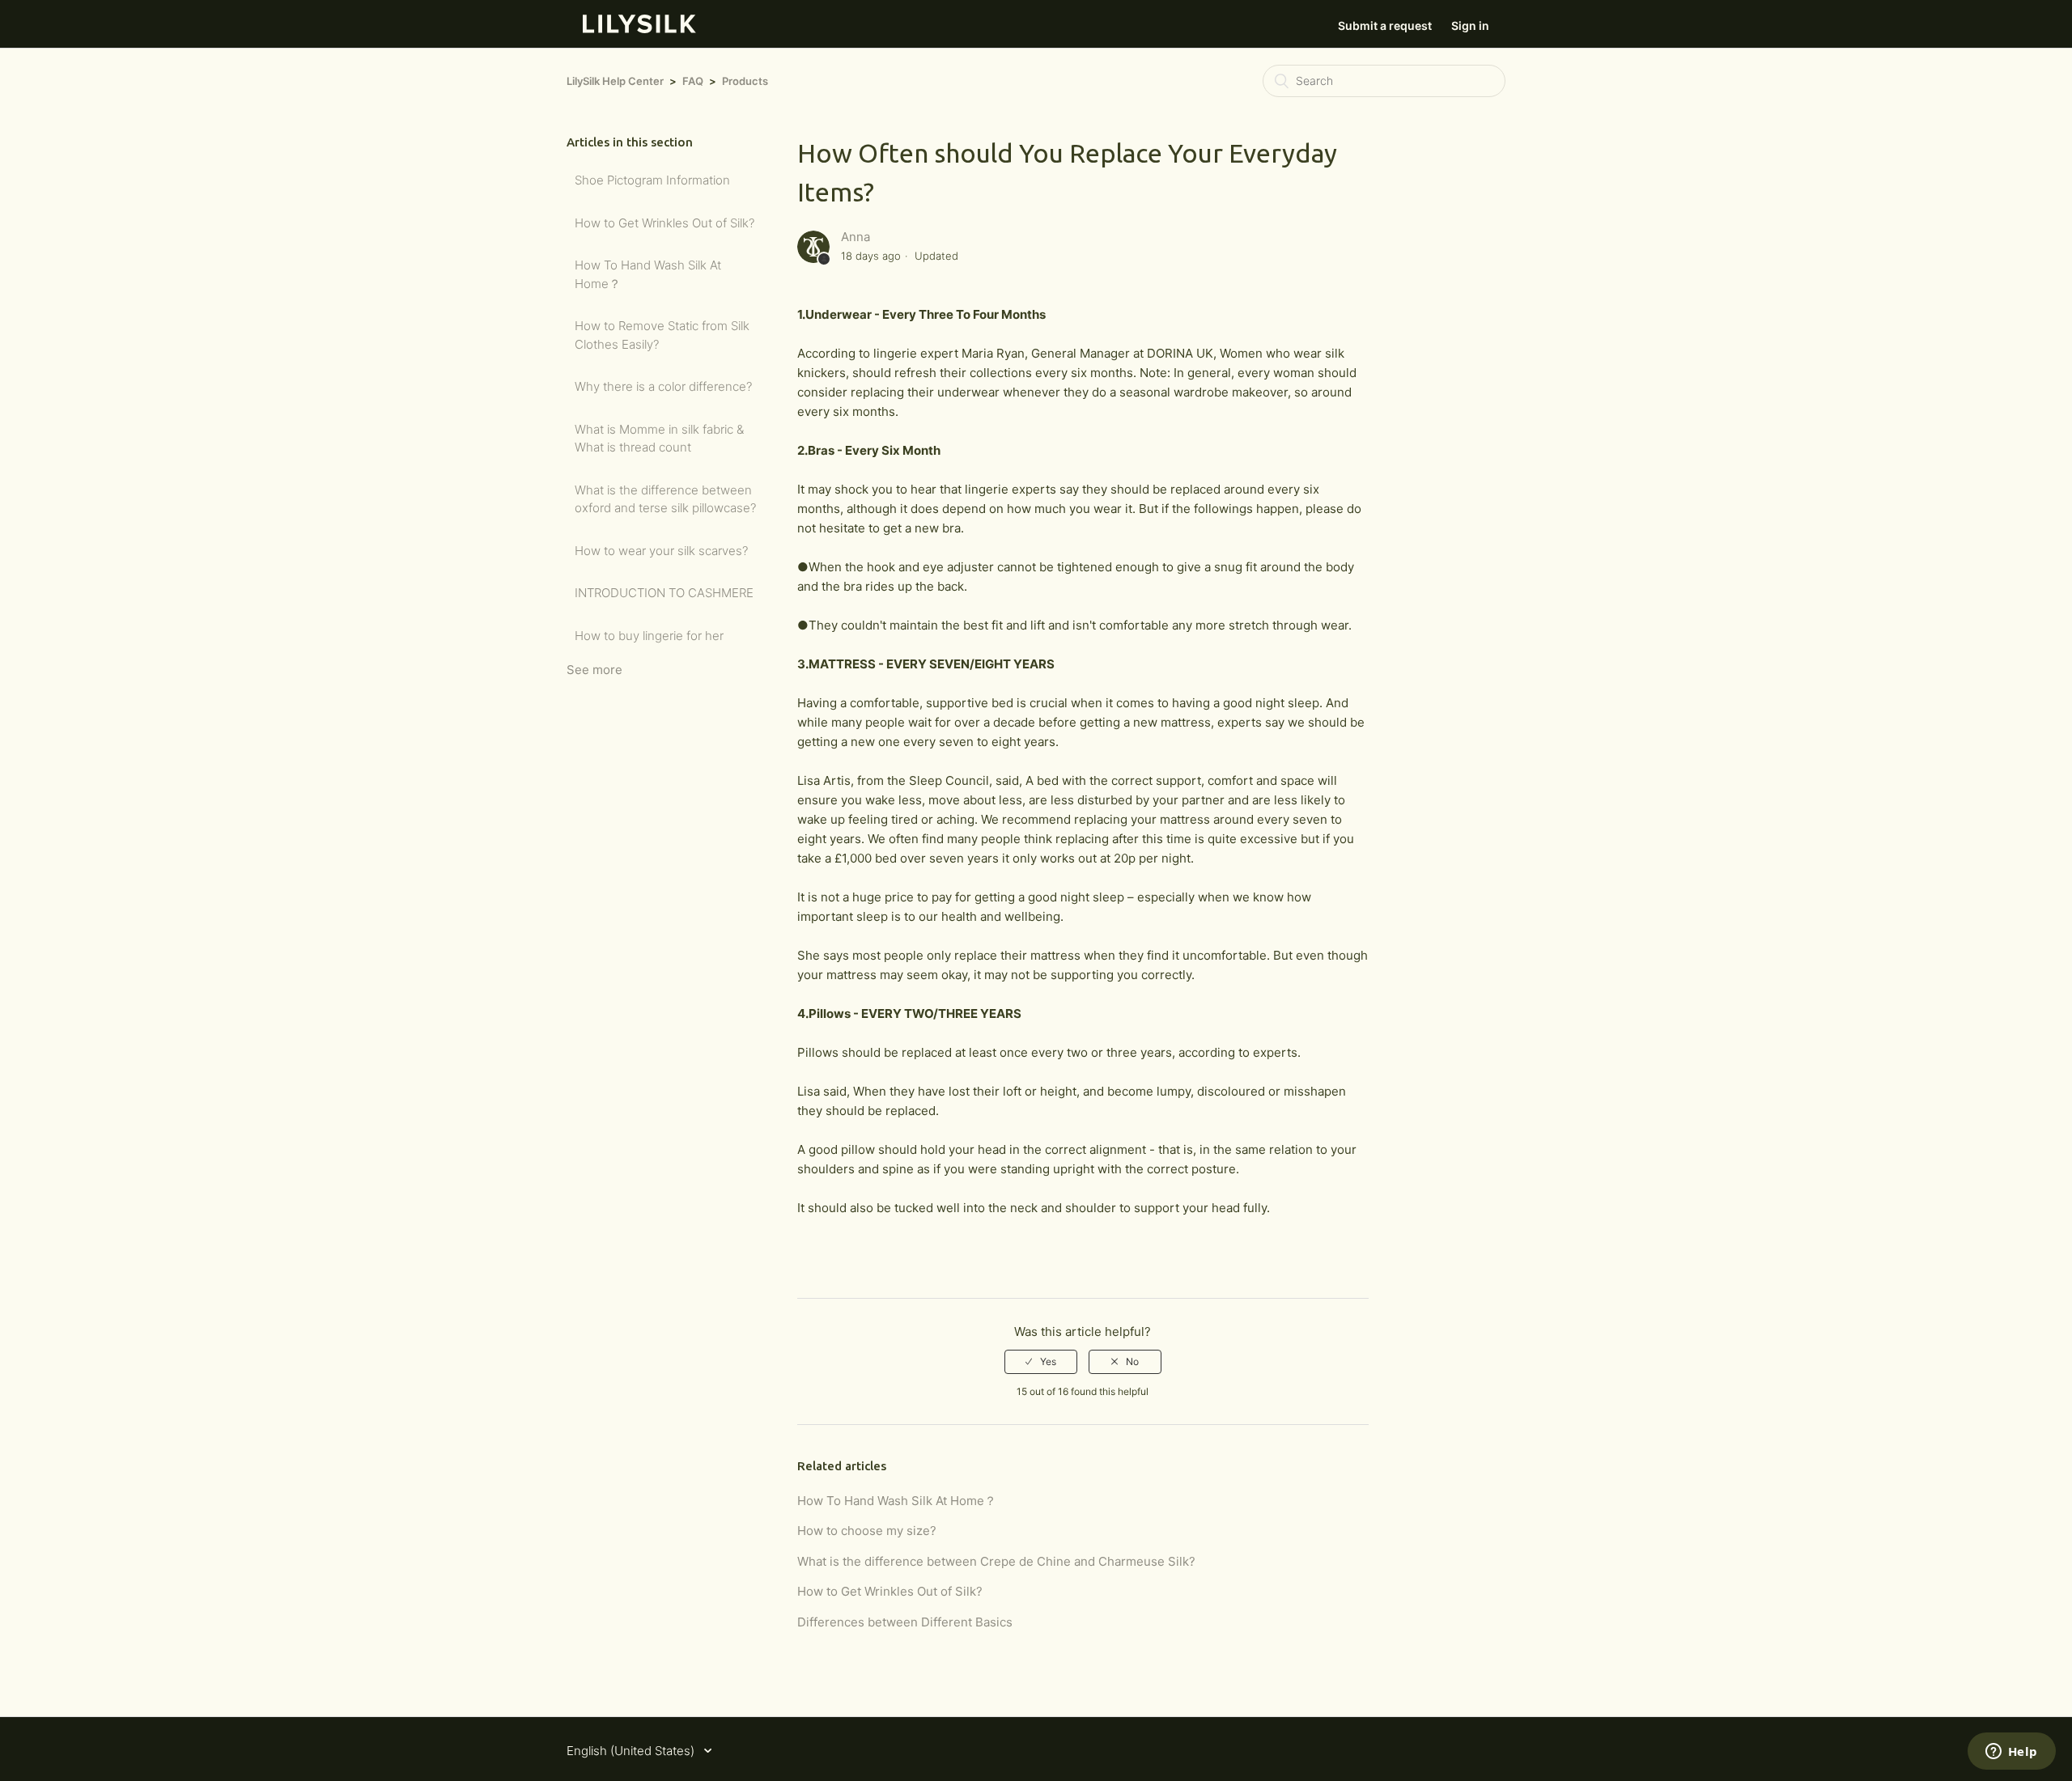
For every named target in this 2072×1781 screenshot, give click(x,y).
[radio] (1041, 1362)
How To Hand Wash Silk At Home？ (648, 274)
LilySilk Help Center (615, 81)
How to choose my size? (867, 1531)
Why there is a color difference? (663, 386)
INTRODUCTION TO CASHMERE (664, 593)
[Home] (639, 29)
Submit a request (1385, 25)
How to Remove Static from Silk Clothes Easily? (662, 335)
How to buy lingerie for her (649, 636)
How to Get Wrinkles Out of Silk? (664, 223)
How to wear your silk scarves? (661, 551)
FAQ (693, 81)
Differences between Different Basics (905, 1622)
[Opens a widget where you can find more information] (2011, 1753)
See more (594, 670)
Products (745, 81)
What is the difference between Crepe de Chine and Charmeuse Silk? (996, 1561)
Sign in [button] (1470, 25)
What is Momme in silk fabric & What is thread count (659, 439)
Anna (856, 237)
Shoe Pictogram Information (652, 180)
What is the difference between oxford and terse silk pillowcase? (665, 499)
